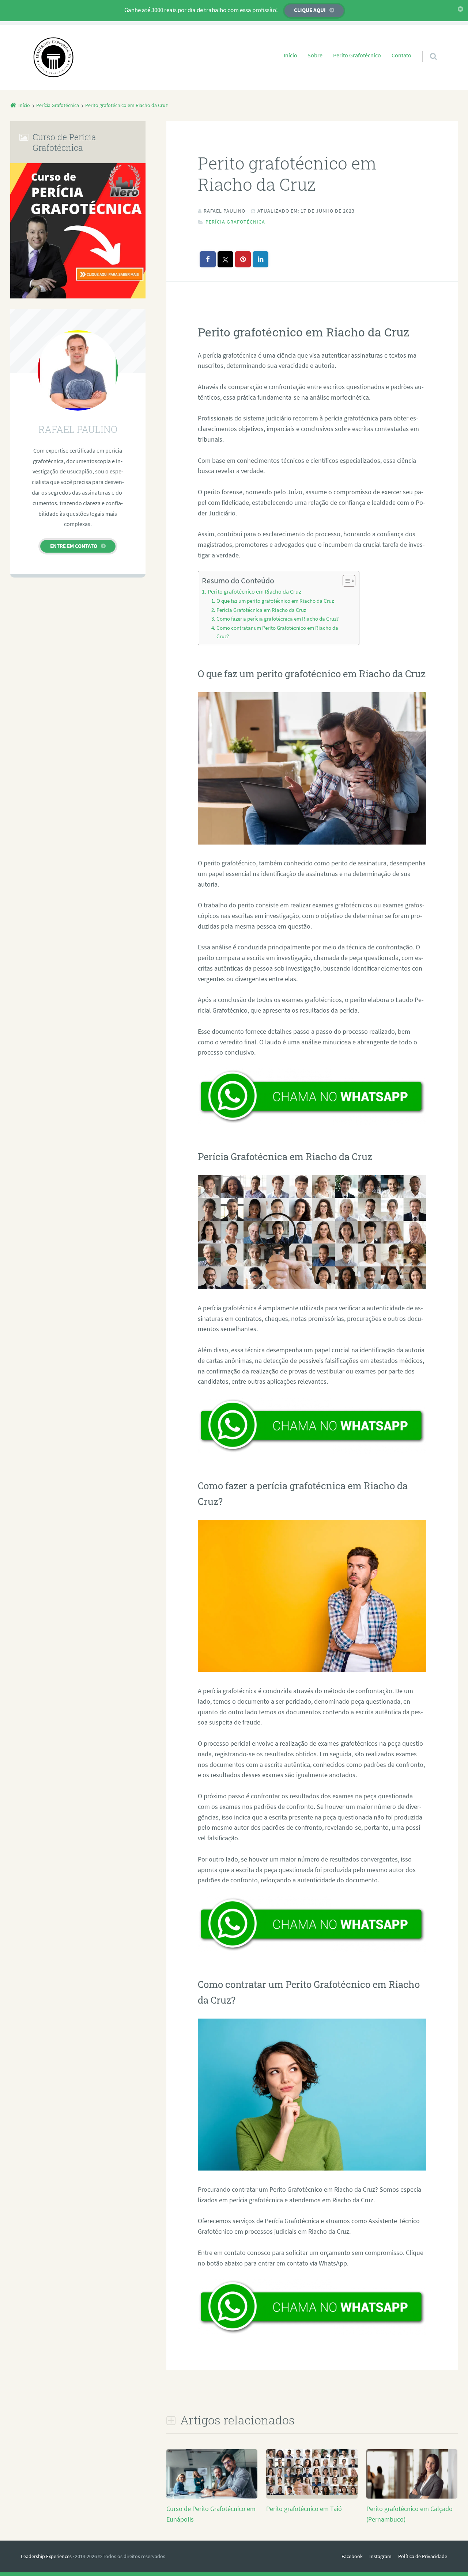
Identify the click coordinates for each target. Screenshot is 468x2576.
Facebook (352, 2556)
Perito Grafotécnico (357, 55)
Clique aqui (310, 10)
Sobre (315, 55)
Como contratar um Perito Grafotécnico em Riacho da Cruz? (277, 632)
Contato (401, 55)
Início (290, 55)
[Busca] (427, 49)
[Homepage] (53, 57)
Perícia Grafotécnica (235, 222)
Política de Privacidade (423, 2556)
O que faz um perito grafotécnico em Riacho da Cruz (275, 601)
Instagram (380, 2556)
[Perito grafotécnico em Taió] (312, 2493)
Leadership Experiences (46, 2556)
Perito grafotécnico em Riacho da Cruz (254, 591)
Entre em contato (74, 546)
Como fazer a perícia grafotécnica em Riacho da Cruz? (278, 619)
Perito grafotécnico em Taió (304, 2509)
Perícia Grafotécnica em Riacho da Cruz (261, 610)
